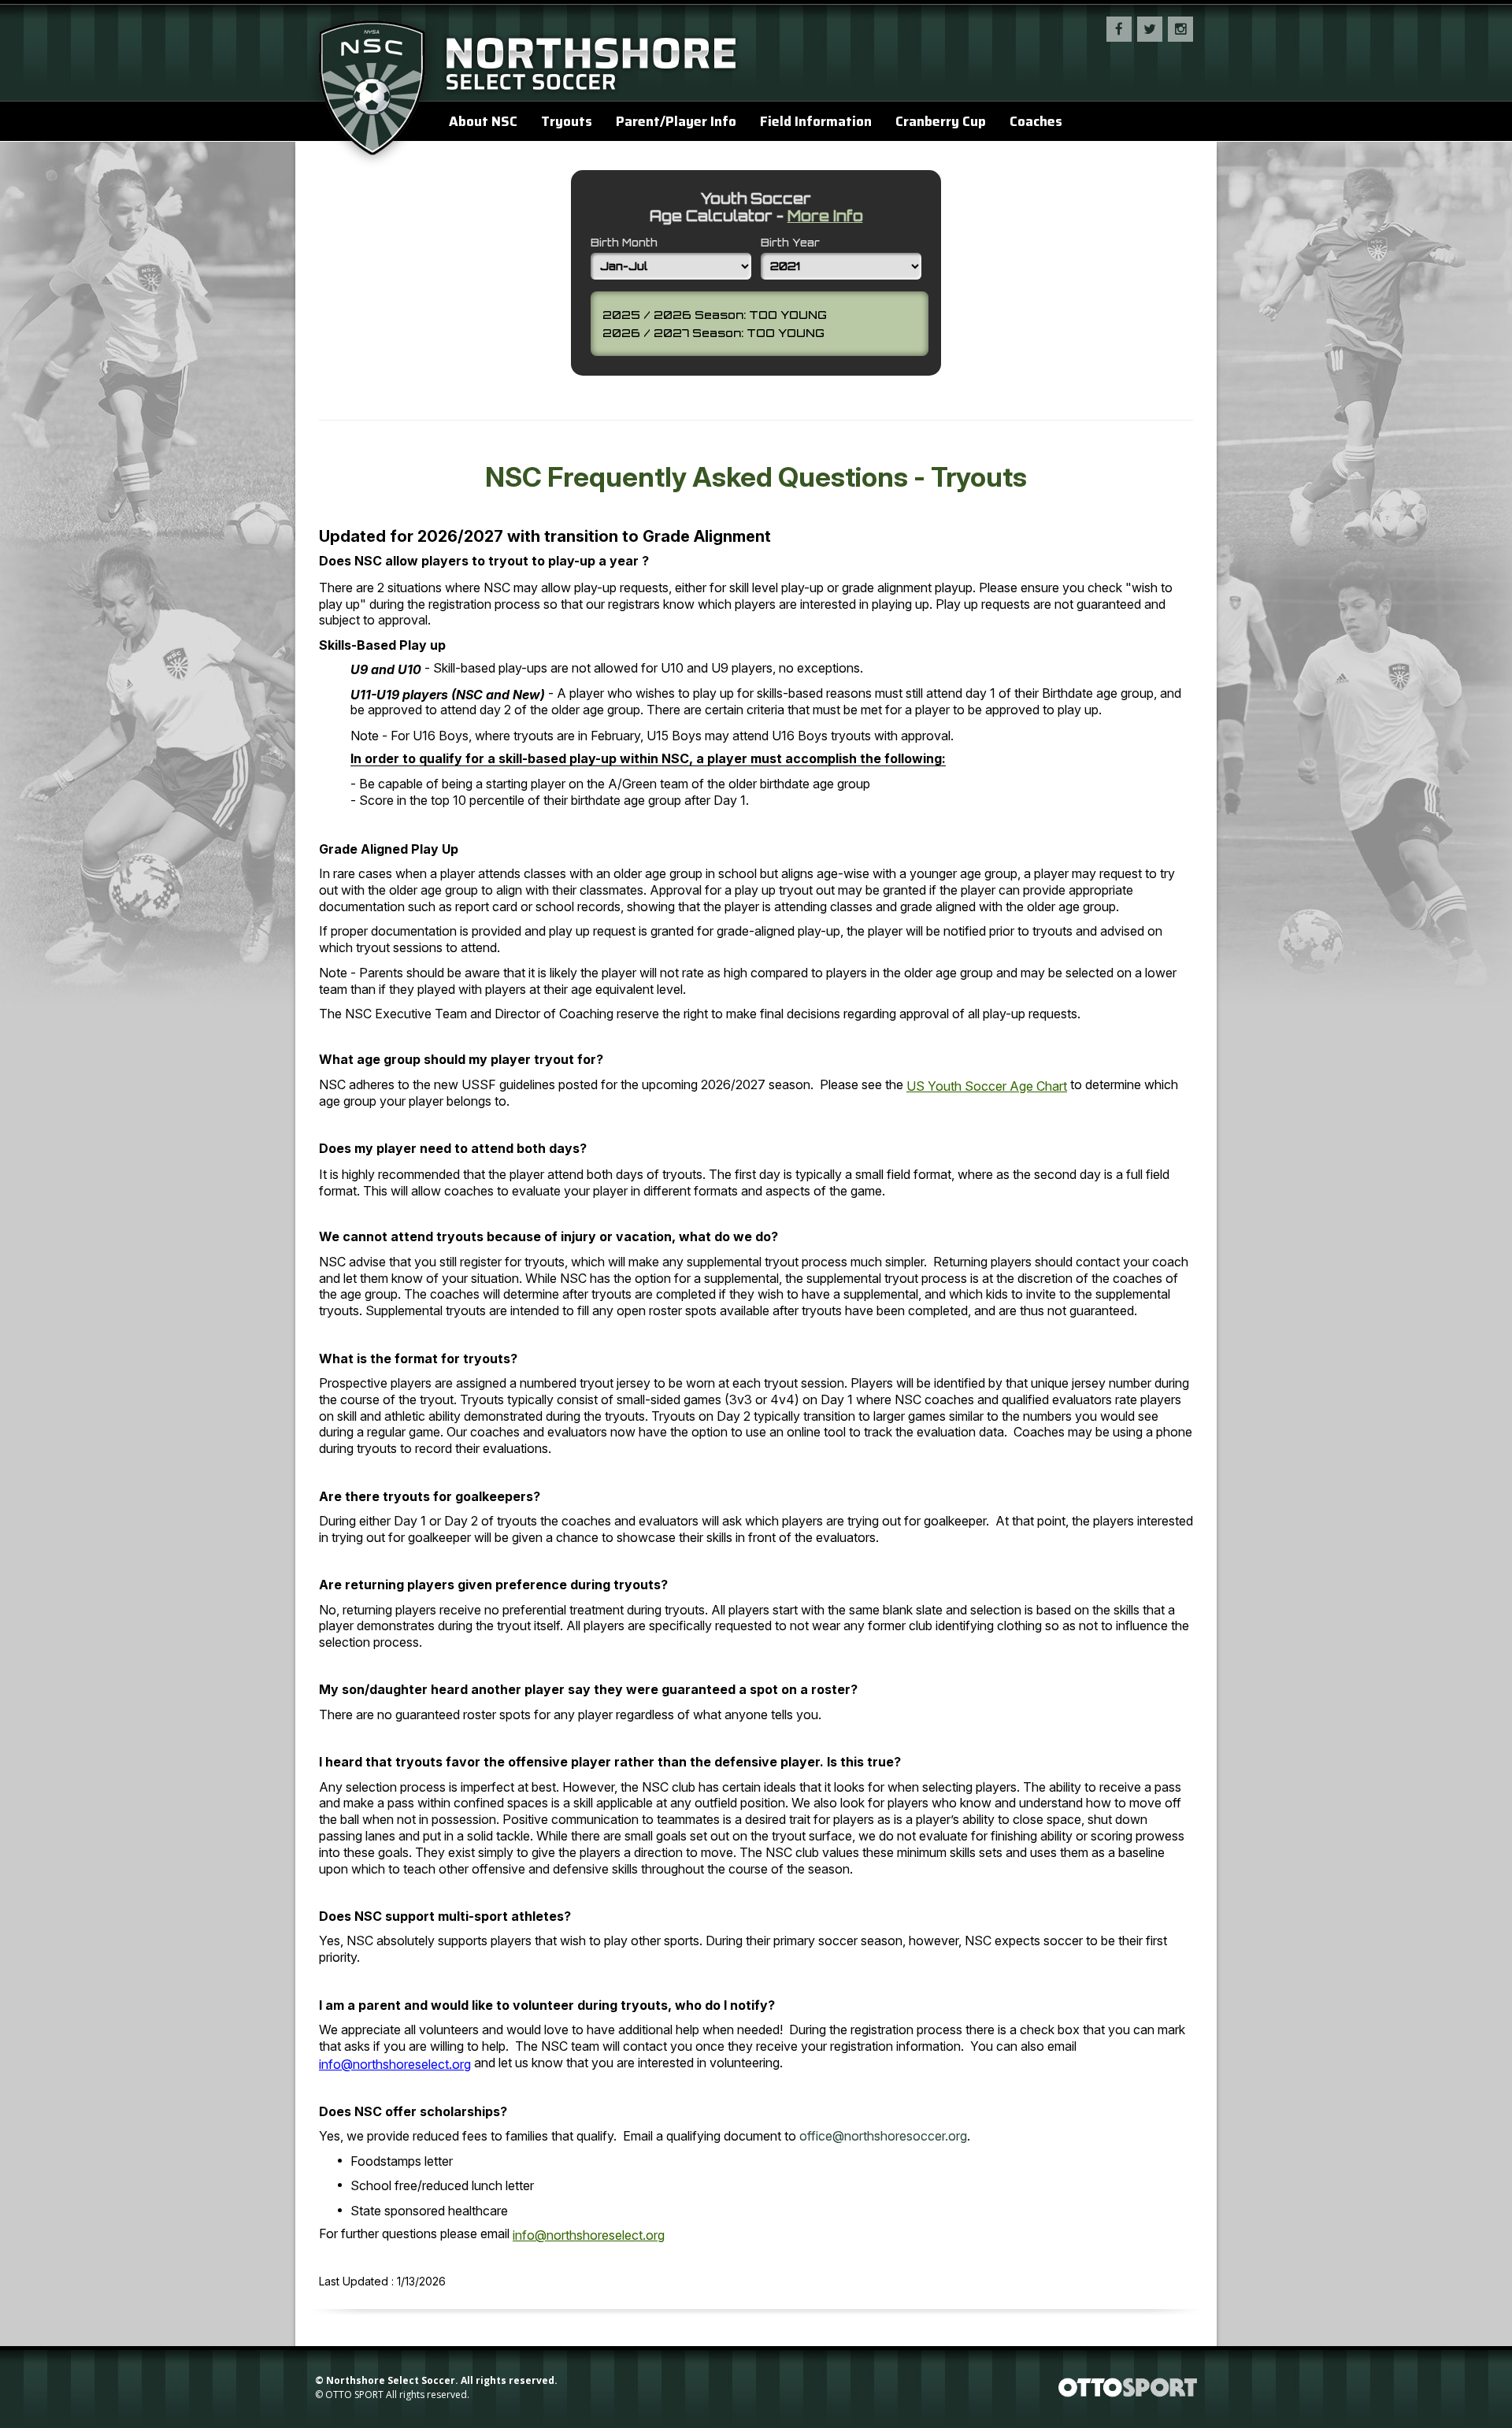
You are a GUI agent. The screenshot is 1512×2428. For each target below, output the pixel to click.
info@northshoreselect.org (395, 2064)
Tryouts (567, 121)
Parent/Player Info (676, 121)
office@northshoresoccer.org (883, 2136)
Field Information (816, 121)
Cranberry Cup (941, 121)
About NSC (483, 121)
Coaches (1036, 121)
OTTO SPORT (354, 2395)
